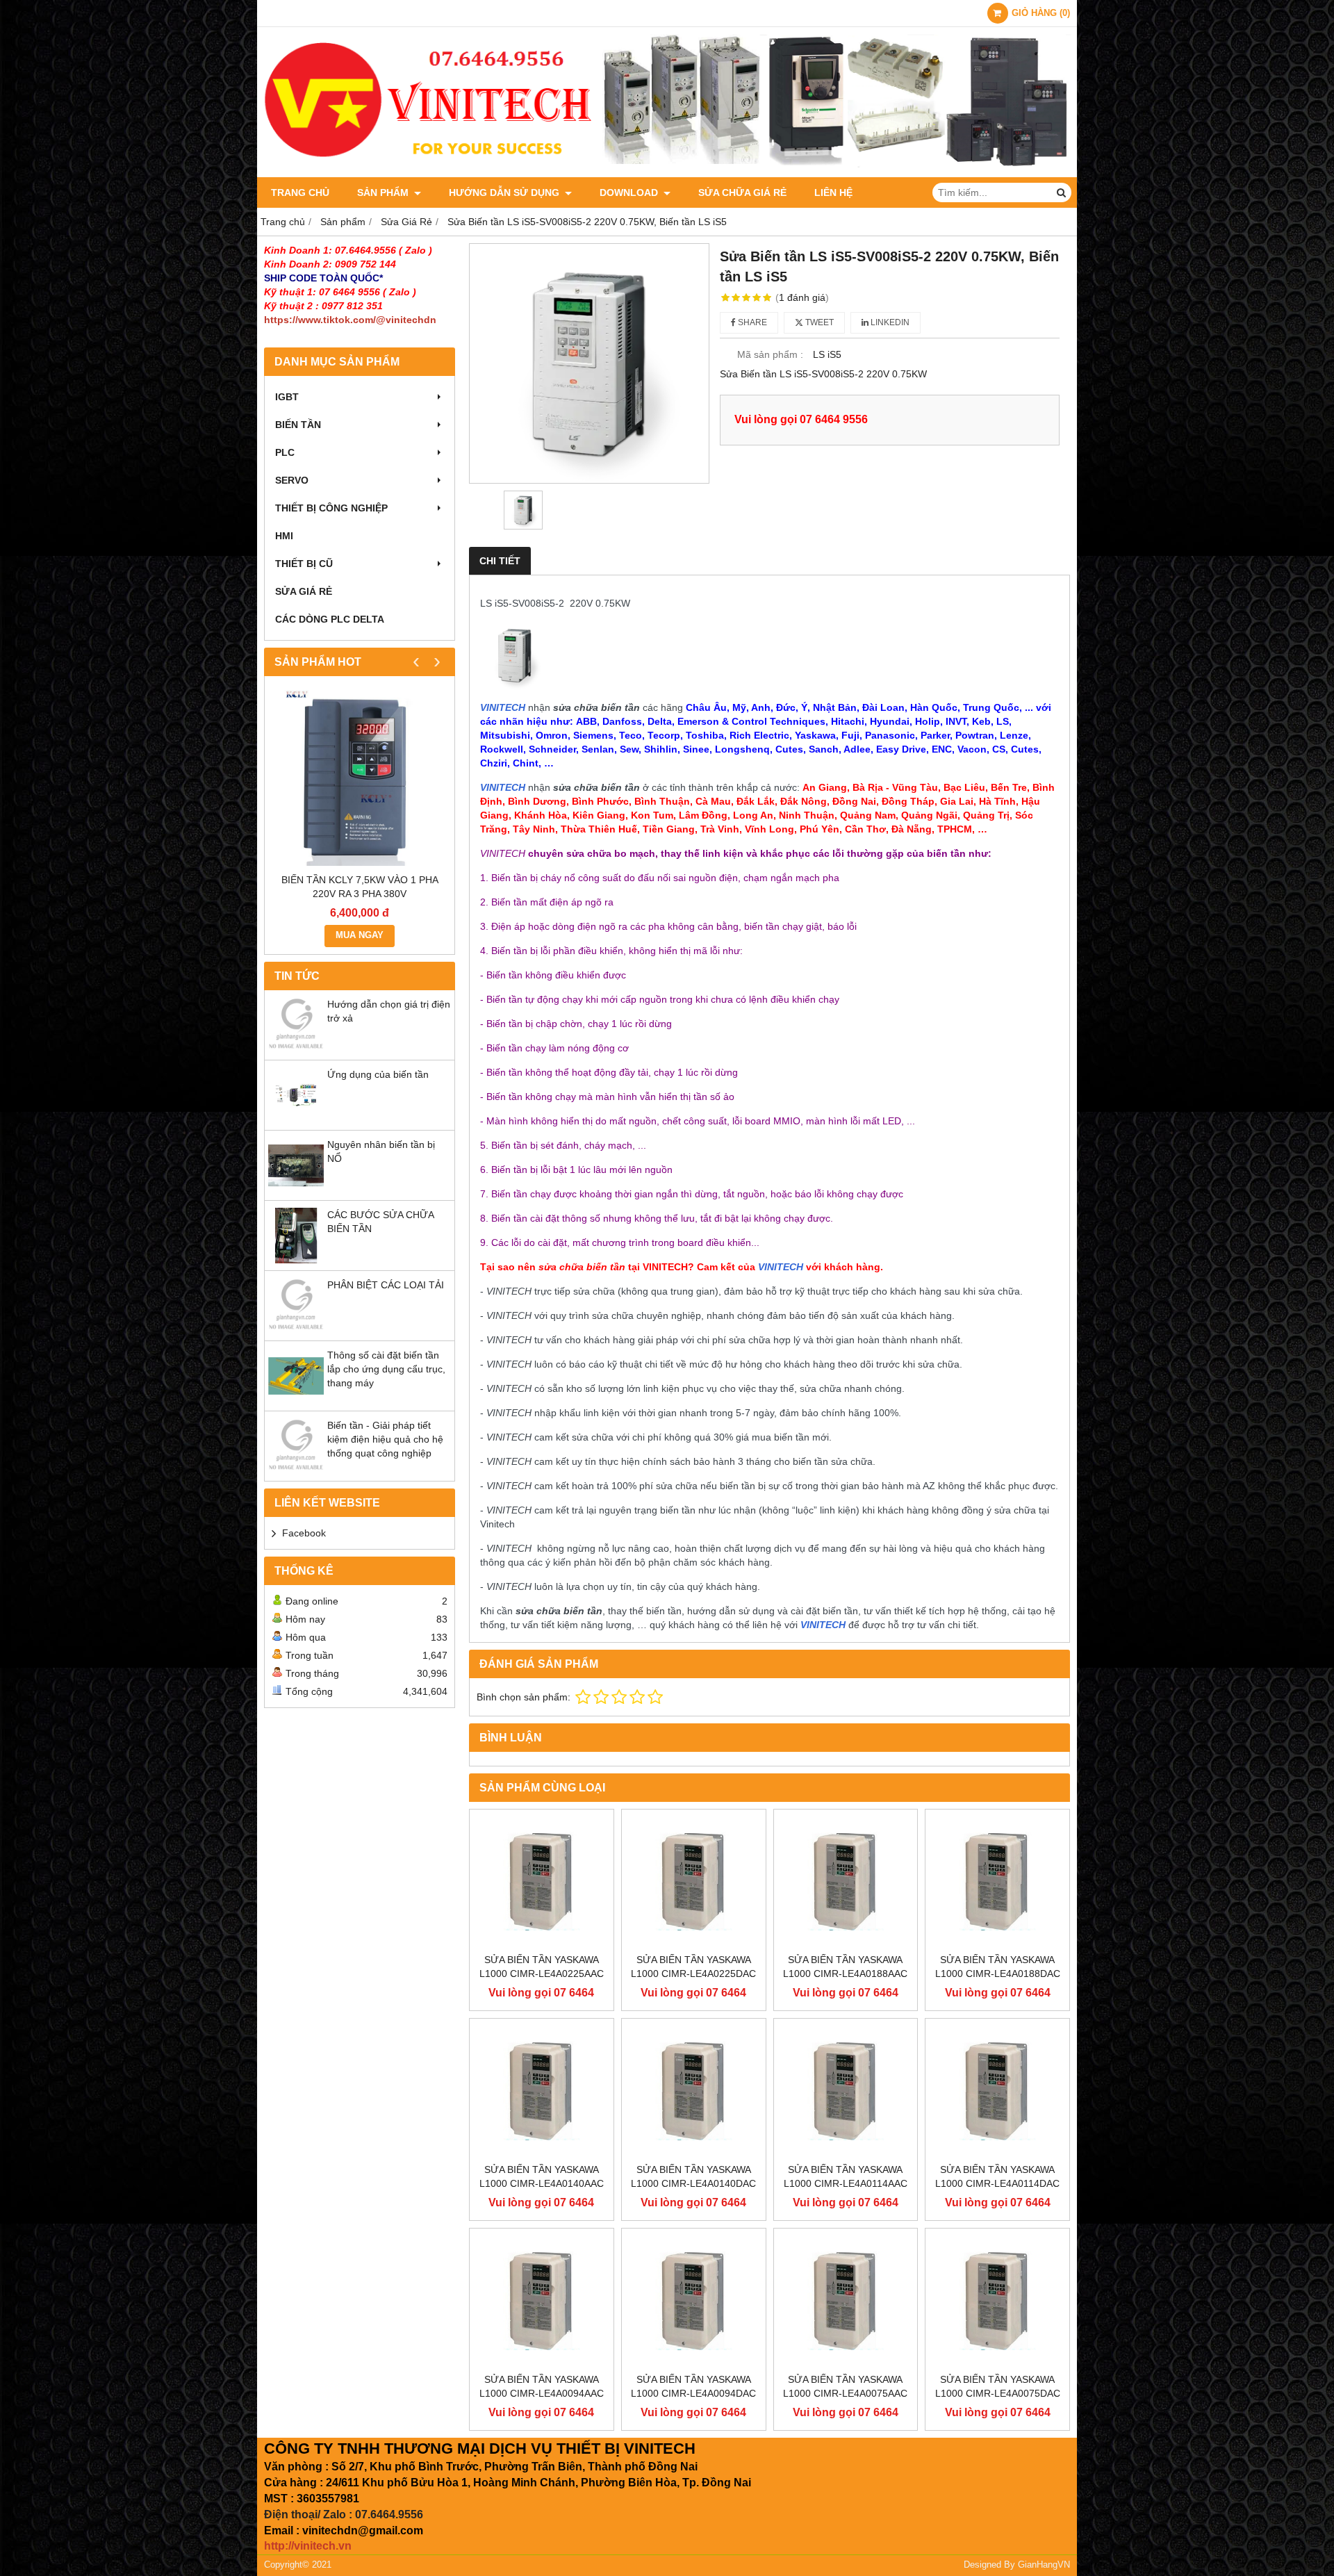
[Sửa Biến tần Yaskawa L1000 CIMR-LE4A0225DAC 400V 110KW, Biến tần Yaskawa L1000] (694, 1881)
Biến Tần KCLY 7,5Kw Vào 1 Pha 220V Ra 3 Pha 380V (360, 887)
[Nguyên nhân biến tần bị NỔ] (296, 1190)
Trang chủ (300, 192)
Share (751, 322)
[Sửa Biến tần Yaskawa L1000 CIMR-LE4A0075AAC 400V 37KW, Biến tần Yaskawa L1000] (846, 2300)
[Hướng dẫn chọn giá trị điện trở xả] (296, 1049)
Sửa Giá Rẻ (304, 591)
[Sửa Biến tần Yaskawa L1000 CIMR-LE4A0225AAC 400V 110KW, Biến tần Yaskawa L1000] (542, 1881)
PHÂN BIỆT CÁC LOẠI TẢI (386, 1285)
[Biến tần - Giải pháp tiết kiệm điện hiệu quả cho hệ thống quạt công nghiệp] (296, 1470)
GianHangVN (1044, 2565)
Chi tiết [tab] (500, 561)
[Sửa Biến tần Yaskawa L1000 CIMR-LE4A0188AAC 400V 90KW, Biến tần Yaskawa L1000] (846, 1881)
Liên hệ (833, 192)
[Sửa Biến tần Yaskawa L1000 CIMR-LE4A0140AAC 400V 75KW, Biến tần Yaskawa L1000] (542, 2091)
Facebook (304, 1533)
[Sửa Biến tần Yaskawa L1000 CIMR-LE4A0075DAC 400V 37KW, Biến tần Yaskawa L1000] (997, 2300)
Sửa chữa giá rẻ (742, 192)
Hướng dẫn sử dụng (505, 192)
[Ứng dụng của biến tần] (296, 1119)
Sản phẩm (384, 192)
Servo (292, 480)
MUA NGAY (360, 935)
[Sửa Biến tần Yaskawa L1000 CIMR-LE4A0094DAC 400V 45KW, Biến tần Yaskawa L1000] (694, 2300)
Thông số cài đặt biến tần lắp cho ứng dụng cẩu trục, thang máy (386, 1369)
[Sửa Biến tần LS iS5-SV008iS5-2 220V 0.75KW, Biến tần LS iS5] (589, 363)
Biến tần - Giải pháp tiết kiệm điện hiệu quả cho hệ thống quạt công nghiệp (385, 1439)
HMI (284, 536)
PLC (285, 452)
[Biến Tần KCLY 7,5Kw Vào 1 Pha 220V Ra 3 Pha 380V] (360, 778)
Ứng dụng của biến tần (378, 1074)
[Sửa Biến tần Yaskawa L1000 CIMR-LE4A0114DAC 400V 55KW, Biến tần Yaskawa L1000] (997, 2091)
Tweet (818, 322)
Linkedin (889, 322)
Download (630, 192)
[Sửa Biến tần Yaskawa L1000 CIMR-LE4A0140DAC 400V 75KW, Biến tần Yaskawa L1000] (694, 2091)
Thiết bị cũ (304, 564)
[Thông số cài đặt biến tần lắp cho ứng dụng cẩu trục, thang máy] (296, 1400)
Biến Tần (298, 425)
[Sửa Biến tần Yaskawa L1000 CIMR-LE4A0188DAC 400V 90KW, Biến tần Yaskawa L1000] (997, 1881)
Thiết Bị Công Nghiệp (331, 508)
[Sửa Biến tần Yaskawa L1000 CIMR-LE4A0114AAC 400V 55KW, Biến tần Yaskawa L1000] (846, 2091)
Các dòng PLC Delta (330, 619)
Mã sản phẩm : (770, 354)
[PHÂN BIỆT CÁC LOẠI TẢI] (296, 1330)
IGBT (287, 397)
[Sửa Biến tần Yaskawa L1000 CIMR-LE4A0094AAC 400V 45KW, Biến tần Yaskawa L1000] (542, 2300)
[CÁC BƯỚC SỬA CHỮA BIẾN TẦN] (296, 1260)
